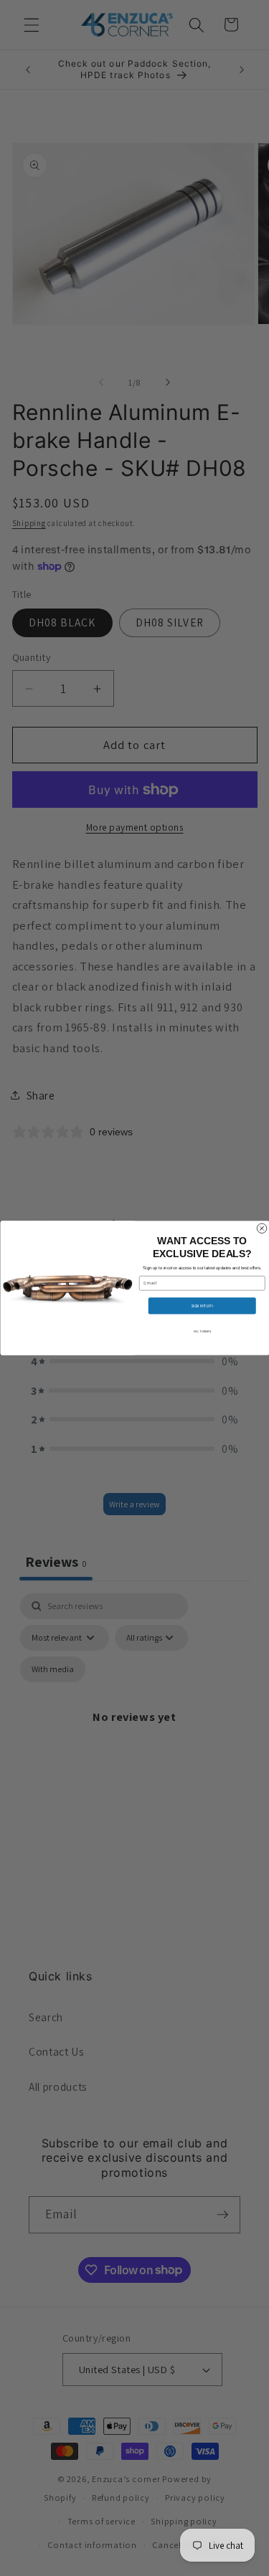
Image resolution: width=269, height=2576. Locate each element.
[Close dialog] (262, 1229)
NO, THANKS (202, 1331)
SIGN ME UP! (202, 1306)
